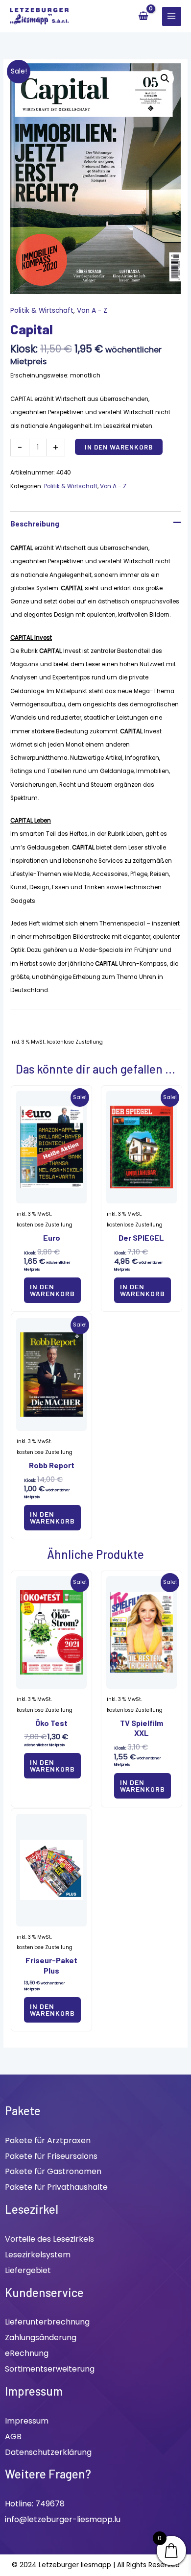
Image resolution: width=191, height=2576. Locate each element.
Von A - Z (92, 311)
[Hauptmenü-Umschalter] (172, 16)
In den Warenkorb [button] (52, 1290)
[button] (165, 78)
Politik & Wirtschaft (42, 311)
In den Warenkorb (119, 447)
